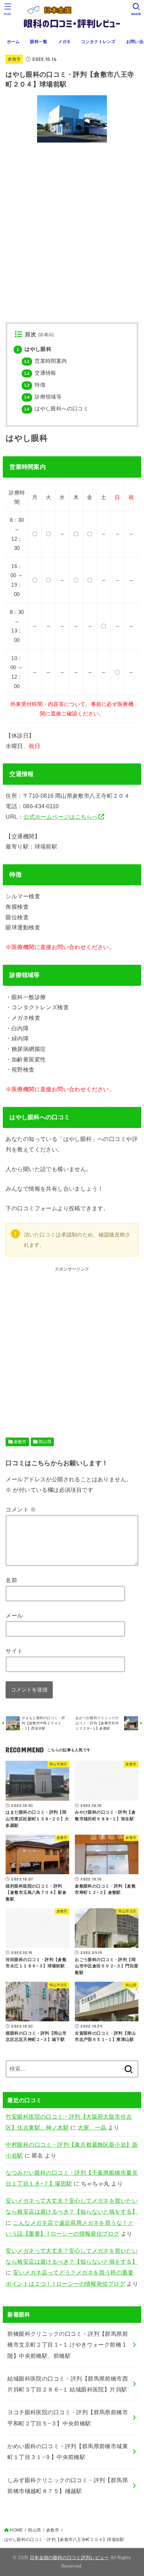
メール (14, 1615)
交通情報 (40, 373)
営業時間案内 (46, 361)
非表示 (46, 335)
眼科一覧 (39, 42)
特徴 (35, 385)
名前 (11, 1580)
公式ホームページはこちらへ (61, 817)
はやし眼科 (34, 349)
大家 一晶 (92, 2127)
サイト (14, 1651)
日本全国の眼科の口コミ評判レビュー (69, 2558)
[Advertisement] (72, 1345)
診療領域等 (43, 397)
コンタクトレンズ (98, 42)
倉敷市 (14, 59)
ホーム (13, 42)
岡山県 (45, 1442)
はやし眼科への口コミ (56, 409)
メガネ (64, 42)
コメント (21, 1509)
